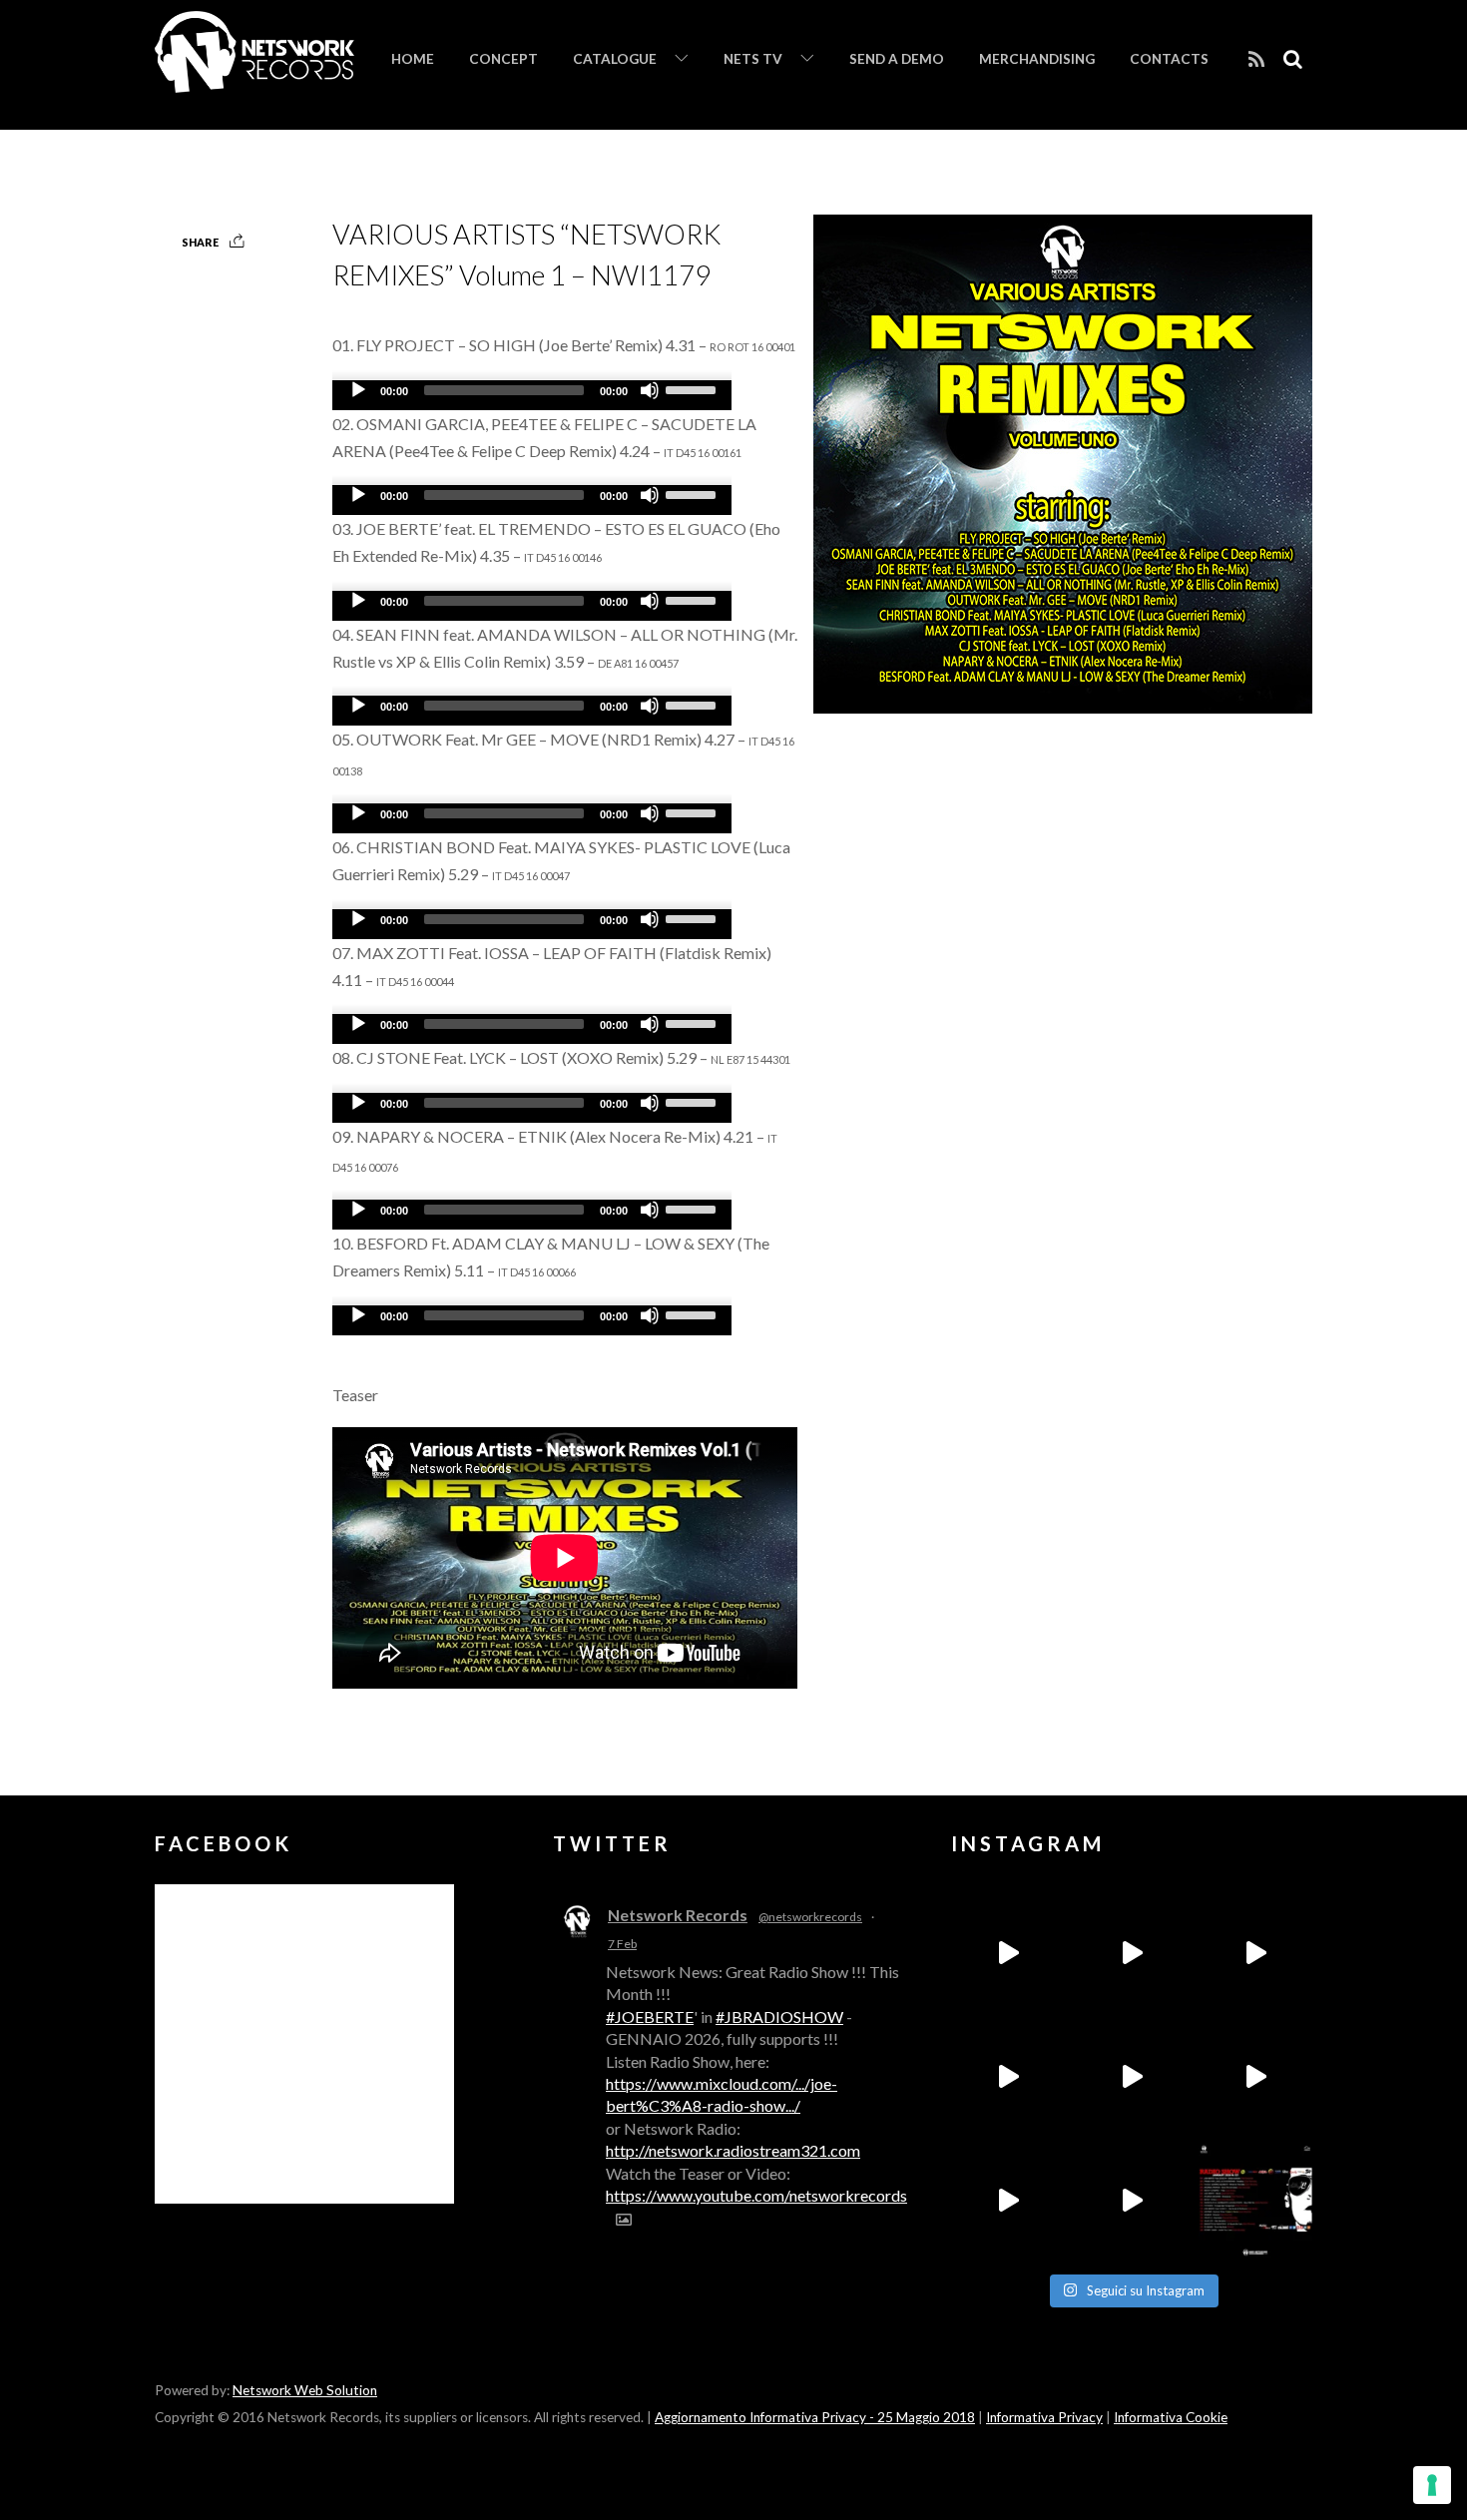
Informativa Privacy (1044, 2417)
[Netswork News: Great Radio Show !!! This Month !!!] (1255, 2201)
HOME (413, 59)
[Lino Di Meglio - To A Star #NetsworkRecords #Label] (1255, 1953)
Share (200, 242)
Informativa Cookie (1171, 2417)
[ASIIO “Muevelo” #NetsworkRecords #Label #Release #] (1132, 2077)
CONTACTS (1169, 59)
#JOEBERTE (650, 2016)
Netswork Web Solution (305, 2390)
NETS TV (753, 59)
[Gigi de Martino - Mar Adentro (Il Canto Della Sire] (1008, 2201)
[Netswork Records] (254, 82)
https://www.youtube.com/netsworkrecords (756, 2195)
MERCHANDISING (1037, 59)
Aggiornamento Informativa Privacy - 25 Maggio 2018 (815, 2417)
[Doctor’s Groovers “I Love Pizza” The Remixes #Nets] (1008, 2077)
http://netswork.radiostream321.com (733, 2150)
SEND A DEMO (897, 59)
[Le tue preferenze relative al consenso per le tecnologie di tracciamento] (1432, 2485)
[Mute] (650, 390)
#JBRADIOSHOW (779, 2016)
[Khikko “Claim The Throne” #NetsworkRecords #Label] (1132, 2201)
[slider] (694, 388)
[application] (532, 395)
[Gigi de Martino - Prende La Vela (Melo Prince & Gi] (1132, 1953)
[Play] (358, 390)
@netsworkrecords (810, 1917)
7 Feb (622, 1944)
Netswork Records (678, 1915)
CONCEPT (503, 59)
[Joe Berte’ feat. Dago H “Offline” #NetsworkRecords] (1008, 1953)
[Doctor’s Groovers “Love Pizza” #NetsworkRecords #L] (1255, 2077)
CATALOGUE (615, 59)
